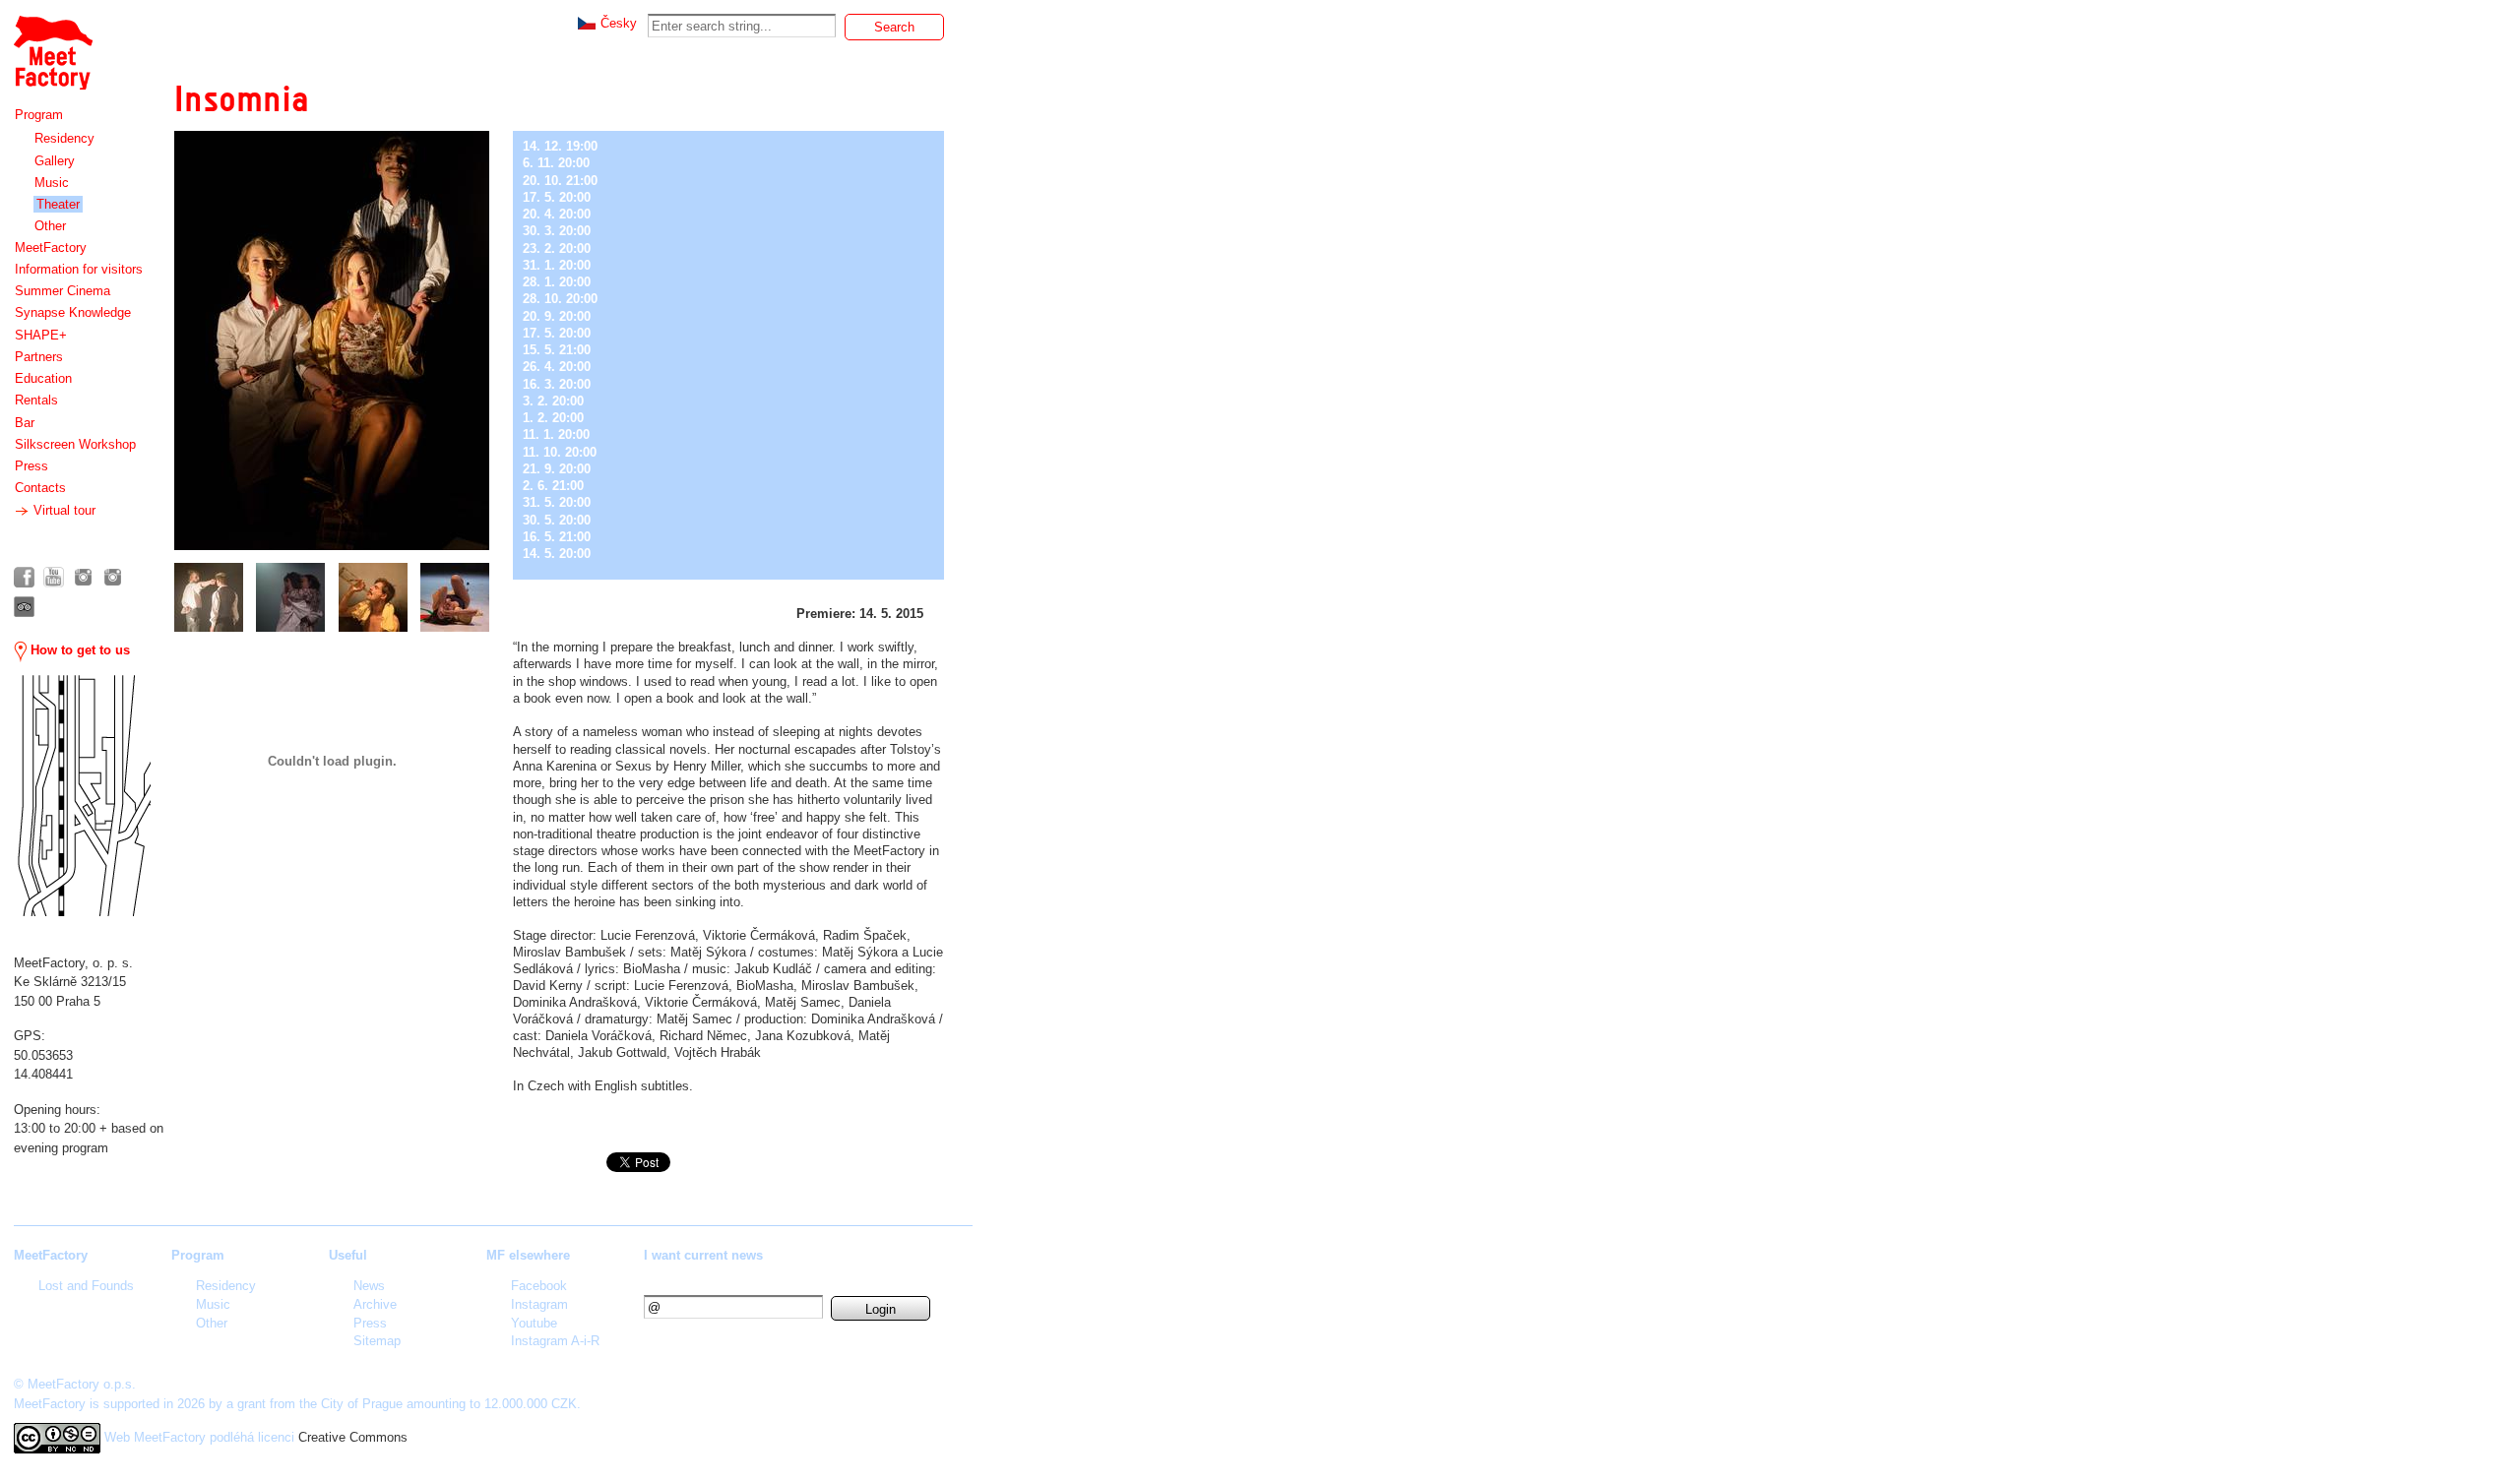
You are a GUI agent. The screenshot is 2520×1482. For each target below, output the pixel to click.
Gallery (55, 161)
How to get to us (78, 650)
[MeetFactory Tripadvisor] (24, 607)
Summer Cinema (63, 291)
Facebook (539, 1286)
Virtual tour (63, 510)
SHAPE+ (41, 335)
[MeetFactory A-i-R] (113, 577)
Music (52, 183)
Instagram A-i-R (555, 1341)
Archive (375, 1304)
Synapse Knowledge (73, 312)
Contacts (40, 488)
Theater (58, 204)
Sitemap (377, 1341)
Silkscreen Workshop (75, 444)
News (369, 1286)
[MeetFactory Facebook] (24, 577)
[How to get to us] (82, 796)
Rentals (36, 400)
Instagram (539, 1304)
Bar (25, 423)
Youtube (534, 1323)
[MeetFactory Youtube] (54, 577)
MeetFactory (51, 247)
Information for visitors (79, 269)
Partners (39, 357)
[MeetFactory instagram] (83, 577)
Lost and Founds (86, 1286)
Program (39, 115)
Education (43, 378)
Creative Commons (353, 1437)
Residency (64, 138)
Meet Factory (52, 43)
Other (50, 226)
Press (31, 466)
